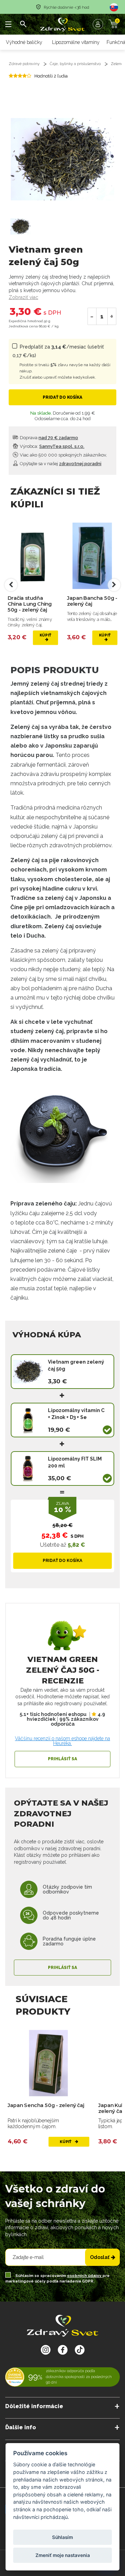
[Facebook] (80, 2350)
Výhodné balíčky (24, 42)
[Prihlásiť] (100, 24)
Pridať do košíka (62, 397)
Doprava (48, 438)
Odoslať (100, 2257)
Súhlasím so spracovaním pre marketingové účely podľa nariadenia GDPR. (57, 2279)
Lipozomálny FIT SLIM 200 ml (75, 1462)
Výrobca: (52, 446)
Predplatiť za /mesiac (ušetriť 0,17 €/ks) (61, 362)
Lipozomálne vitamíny (76, 42)
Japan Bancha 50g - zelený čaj (92, 601)
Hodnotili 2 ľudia (51, 76)
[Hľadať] (23, 24)
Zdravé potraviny (24, 64)
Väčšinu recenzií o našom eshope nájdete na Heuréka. (62, 1741)
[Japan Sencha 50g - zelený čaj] (48, 2063)
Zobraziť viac (23, 297)
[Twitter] (63, 2350)
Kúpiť (45, 635)
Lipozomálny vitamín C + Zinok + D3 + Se (76, 1414)
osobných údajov (85, 2276)
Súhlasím (62, 2537)
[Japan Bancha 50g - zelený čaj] (92, 556)
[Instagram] (46, 2350)
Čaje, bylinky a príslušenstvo (75, 64)
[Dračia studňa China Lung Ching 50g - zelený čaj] (33, 556)
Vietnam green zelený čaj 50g (76, 1365)
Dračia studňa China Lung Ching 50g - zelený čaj (30, 604)
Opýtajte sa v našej (60, 464)
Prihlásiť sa (62, 1759)
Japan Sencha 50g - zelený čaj (46, 2105)
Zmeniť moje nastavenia (63, 2555)
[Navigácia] (9, 24)
